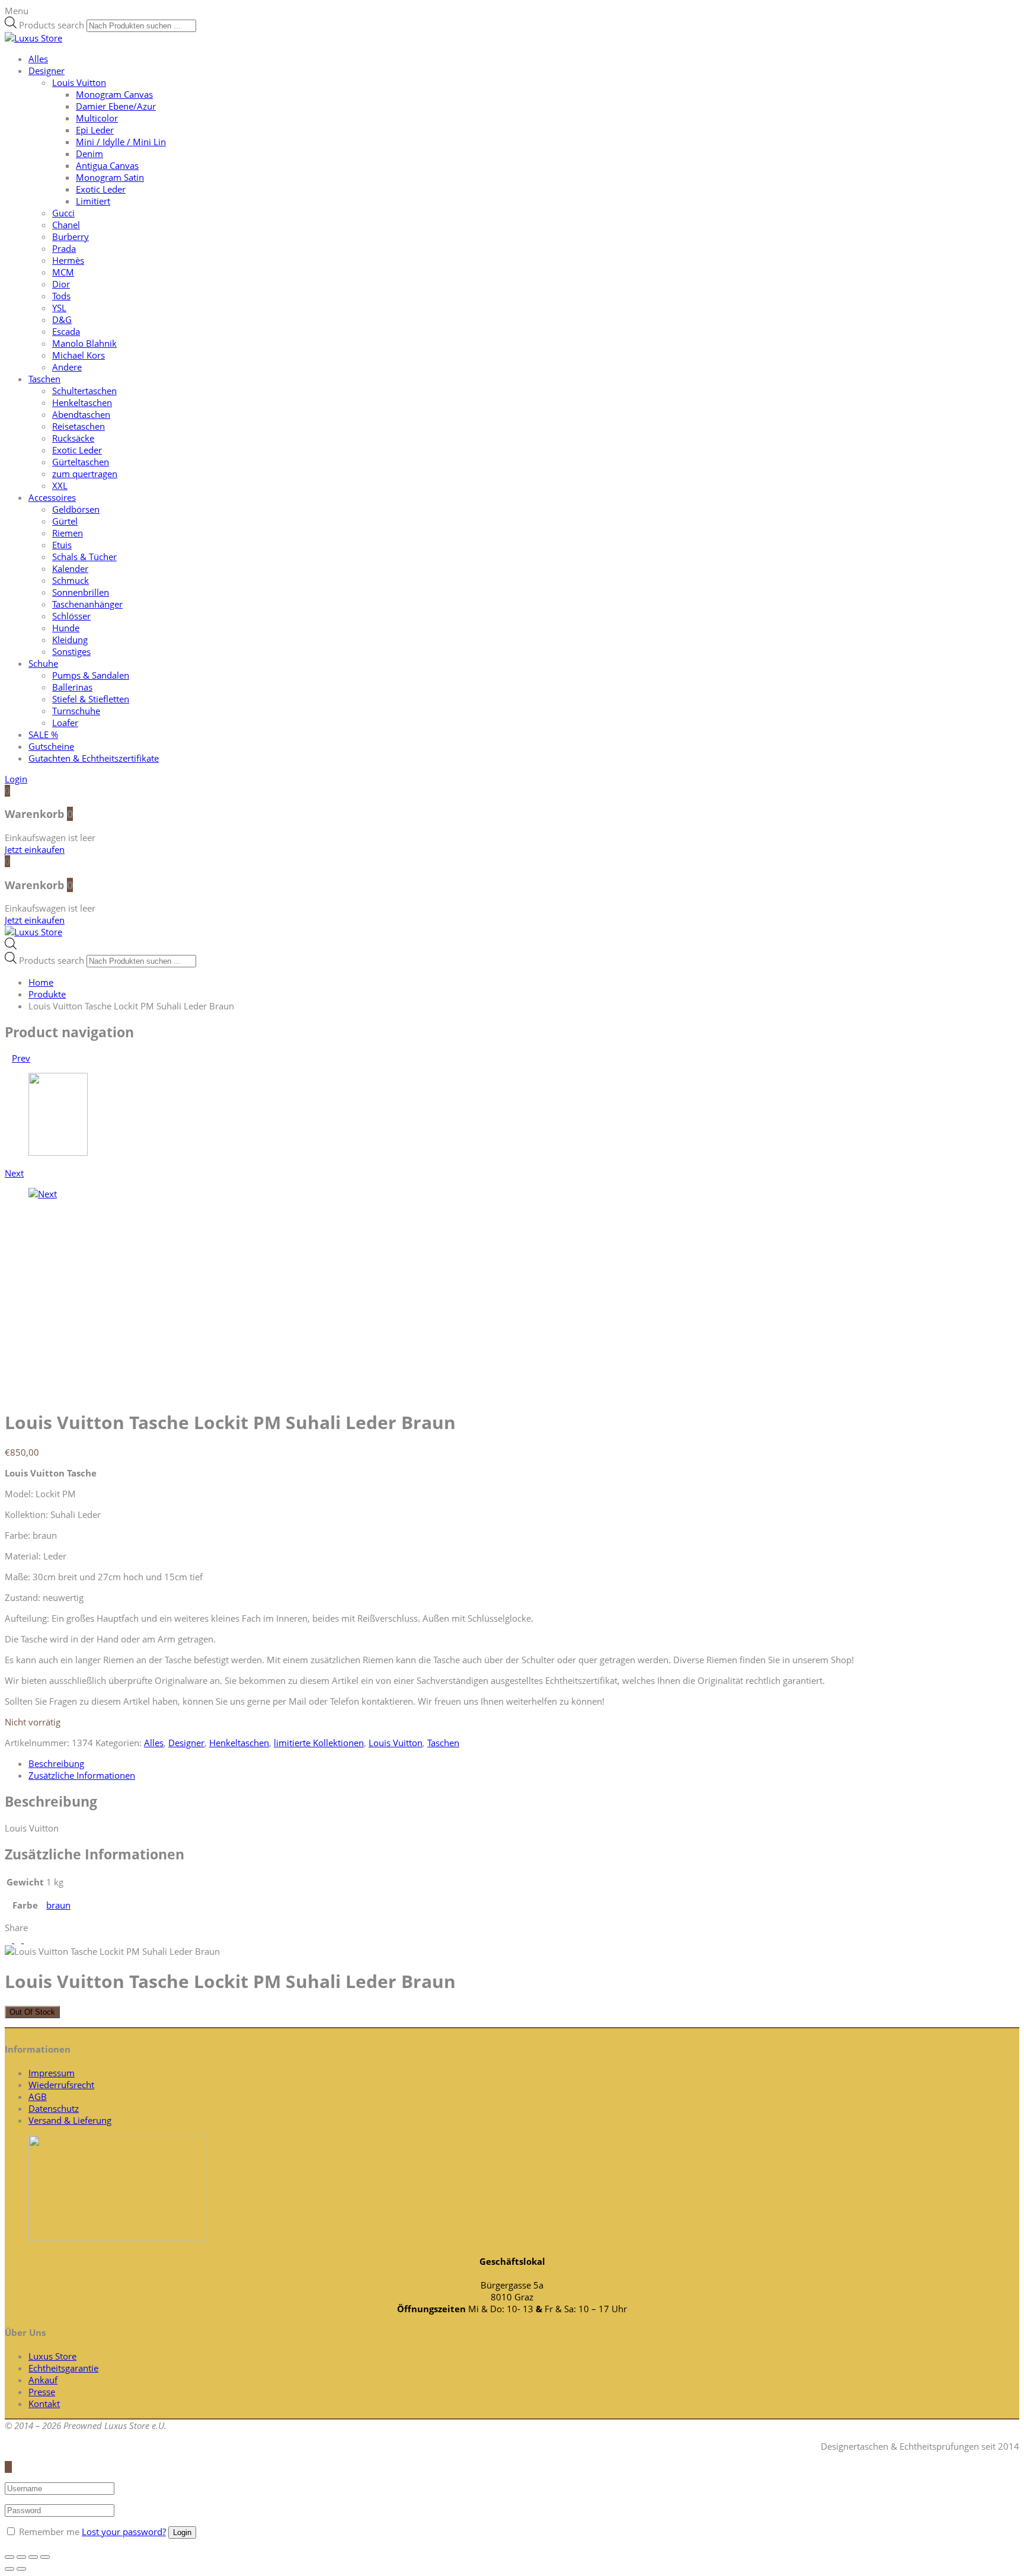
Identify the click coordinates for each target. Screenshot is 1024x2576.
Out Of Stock (32, 2012)
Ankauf (43, 2380)
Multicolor (97, 118)
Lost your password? (124, 2532)
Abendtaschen (81, 414)
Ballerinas (72, 687)
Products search (52, 25)
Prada (64, 248)
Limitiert (93, 201)
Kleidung (70, 640)
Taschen (44, 379)
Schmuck (71, 580)
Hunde (66, 628)
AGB (38, 2096)
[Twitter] (9, 1939)
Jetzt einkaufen (35, 849)
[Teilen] (21, 2557)
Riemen (68, 533)
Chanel (66, 225)
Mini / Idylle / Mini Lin (121, 142)
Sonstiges (71, 651)
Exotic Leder (101, 189)
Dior (61, 284)
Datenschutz (54, 2108)
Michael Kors (79, 355)
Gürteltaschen (81, 462)
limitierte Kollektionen (319, 1743)
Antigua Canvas (107, 165)
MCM (63, 272)
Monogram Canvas (114, 94)
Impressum (52, 2073)
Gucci (63, 213)
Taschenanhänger (87, 604)
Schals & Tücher (84, 557)
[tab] (524, 1763)
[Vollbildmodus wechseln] (33, 2557)
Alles (38, 59)
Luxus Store (52, 2356)
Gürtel (65, 521)
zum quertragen (85, 474)
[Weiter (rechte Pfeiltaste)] (21, 2569)
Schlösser (71, 616)
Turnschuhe (76, 711)
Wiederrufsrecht (61, 2085)
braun (58, 1905)
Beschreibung (56, 1763)
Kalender (70, 568)
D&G (62, 319)
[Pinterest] (27, 1939)
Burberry (71, 236)
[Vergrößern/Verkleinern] (45, 2557)
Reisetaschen (79, 426)
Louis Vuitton (79, 82)
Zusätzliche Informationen (82, 1775)
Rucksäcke (73, 438)
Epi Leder (95, 130)
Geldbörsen (76, 509)
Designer (47, 71)
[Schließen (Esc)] (9, 2557)
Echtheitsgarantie (63, 2368)
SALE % (43, 734)
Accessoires (52, 497)
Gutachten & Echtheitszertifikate (94, 758)
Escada (66, 331)
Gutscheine (51, 746)
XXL (60, 485)
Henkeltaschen (82, 402)
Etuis (62, 545)
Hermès (68, 260)
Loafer (65, 723)
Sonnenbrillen (81, 592)
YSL (59, 308)
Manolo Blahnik (84, 343)
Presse (42, 2392)
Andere (67, 367)
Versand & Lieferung (70, 2120)
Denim (89, 154)
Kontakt (44, 2404)
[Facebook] (19, 1939)
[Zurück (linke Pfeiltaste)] (9, 2569)
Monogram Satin (110, 177)
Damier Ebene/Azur (116, 106)
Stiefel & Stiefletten (91, 699)
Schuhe (43, 663)
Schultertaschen (84, 391)
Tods (61, 296)
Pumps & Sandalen (91, 675)
